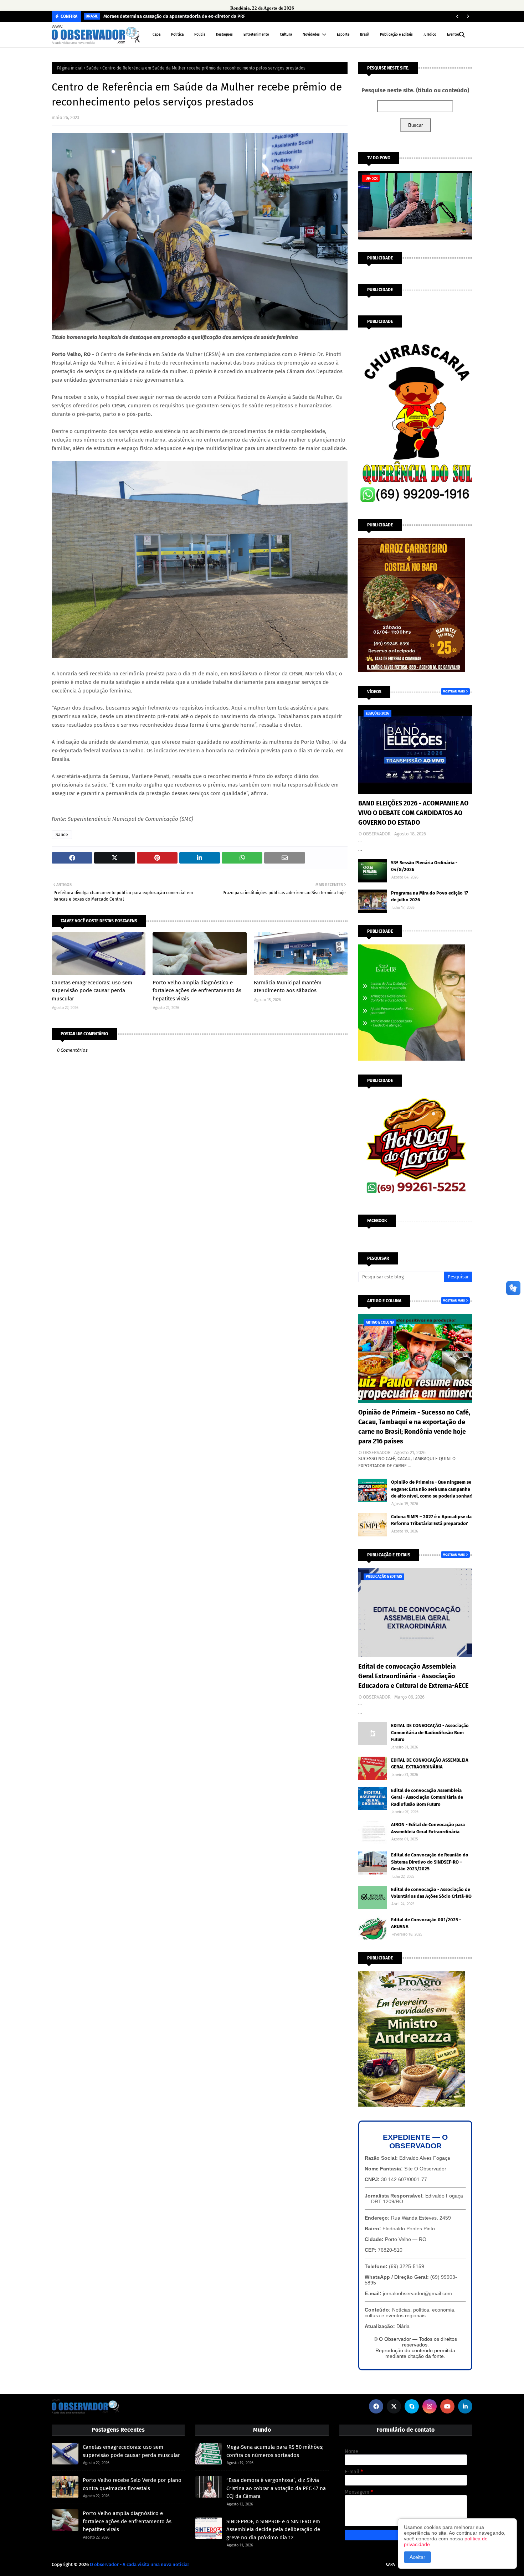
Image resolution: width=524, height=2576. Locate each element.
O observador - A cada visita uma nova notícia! (139, 2564)
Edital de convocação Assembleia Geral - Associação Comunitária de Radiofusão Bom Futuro (427, 1797)
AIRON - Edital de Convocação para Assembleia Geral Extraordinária (428, 1828)
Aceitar (417, 2557)
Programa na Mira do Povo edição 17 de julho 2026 (430, 897)
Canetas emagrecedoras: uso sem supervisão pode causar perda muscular (92, 991)
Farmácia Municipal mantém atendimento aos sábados (288, 987)
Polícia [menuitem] (200, 35)
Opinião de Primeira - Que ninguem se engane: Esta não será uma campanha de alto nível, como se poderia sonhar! (432, 1489)
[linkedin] (465, 2406)
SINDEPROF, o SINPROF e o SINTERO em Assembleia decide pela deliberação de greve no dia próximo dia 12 (273, 2529)
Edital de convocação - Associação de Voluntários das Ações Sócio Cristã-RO (431, 1893)
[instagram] (430, 2406)
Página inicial (70, 68)
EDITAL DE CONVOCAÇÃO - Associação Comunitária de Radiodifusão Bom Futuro (430, 1732)
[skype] (412, 2406)
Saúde (93, 68)
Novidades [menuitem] (311, 35)
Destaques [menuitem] (224, 35)
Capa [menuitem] (156, 35)
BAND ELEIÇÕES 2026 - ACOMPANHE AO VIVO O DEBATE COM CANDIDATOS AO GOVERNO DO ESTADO (413, 813)
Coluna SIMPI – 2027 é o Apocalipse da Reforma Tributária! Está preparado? (431, 1520)
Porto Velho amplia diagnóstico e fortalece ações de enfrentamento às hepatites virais (197, 991)
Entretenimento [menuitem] (256, 35)
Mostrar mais (454, 691)
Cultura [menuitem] (286, 35)
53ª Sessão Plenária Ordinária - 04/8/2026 (424, 866)
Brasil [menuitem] (365, 35)
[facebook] (376, 2406)
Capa (390, 2564)
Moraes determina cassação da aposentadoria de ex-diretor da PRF (174, 16)
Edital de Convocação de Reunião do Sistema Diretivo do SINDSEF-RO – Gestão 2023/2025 (430, 1862)
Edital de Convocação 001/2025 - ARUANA (426, 1923)
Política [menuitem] (177, 35)
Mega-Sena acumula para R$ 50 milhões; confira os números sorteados (275, 2451)
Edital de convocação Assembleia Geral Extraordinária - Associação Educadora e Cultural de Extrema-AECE (413, 1676)
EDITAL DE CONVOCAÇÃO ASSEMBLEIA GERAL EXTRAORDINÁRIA (430, 1764)
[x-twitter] (394, 2406)
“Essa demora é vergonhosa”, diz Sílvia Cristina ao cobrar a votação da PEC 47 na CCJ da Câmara (276, 2488)
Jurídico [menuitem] (430, 35)
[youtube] (447, 2406)
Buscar (415, 125)
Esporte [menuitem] (343, 35)
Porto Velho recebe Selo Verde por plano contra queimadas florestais (132, 2484)
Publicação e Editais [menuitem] (396, 35)
